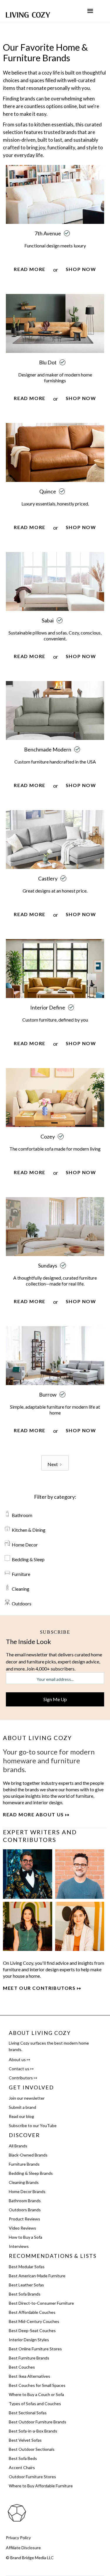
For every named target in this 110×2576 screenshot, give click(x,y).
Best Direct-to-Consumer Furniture (41, 2303)
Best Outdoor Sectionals (32, 2449)
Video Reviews (22, 2228)
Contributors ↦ (23, 2078)
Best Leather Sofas (26, 2285)
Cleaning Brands (24, 2182)
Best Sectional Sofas (28, 2413)
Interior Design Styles (29, 2340)
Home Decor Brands (27, 2191)
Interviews (19, 2246)
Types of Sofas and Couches (35, 2404)
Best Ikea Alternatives (29, 2376)
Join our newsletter (27, 2098)
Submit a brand (22, 2107)
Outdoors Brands (25, 2210)
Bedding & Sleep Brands (31, 2173)
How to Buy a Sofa (26, 2237)
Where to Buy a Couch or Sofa (36, 2394)
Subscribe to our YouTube (33, 2125)
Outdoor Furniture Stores (32, 2477)
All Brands (18, 2146)
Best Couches (22, 2367)
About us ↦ (20, 2059)
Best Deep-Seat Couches (32, 2330)
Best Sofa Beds (23, 2458)
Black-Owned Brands (28, 2155)
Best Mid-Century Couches (34, 2321)
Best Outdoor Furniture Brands (38, 2422)
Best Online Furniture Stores (35, 2349)
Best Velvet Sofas (25, 2440)
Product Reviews (24, 2219)
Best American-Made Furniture (37, 2276)
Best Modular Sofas (27, 2267)
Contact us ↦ (21, 2069)
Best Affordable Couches (32, 2312)
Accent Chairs (22, 2467)
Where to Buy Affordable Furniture (41, 2486)
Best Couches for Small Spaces (37, 2385)
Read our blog (21, 2116)
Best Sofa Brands (25, 2294)
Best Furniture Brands (29, 2358)
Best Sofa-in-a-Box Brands (33, 2431)
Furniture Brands (24, 2164)
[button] (90, 11)
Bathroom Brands (25, 2201)
